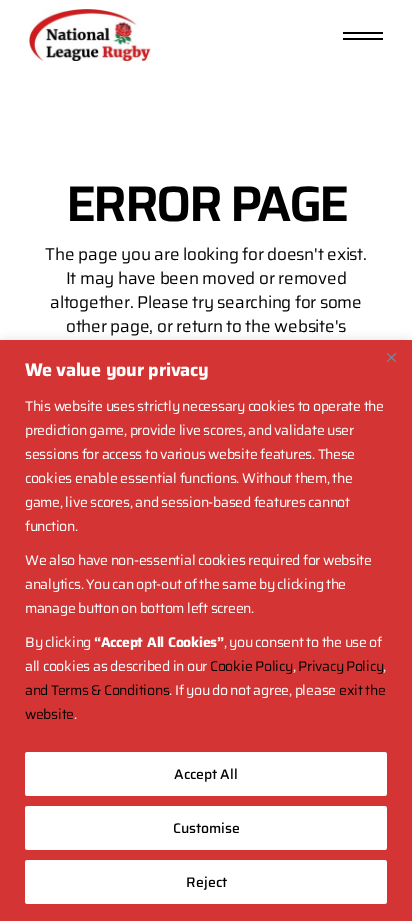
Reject (206, 882)
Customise (206, 828)
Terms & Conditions (110, 690)
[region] (206, 630)
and (38, 690)
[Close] (391, 357)
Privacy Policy (340, 666)
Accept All (206, 774)
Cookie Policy (251, 666)
